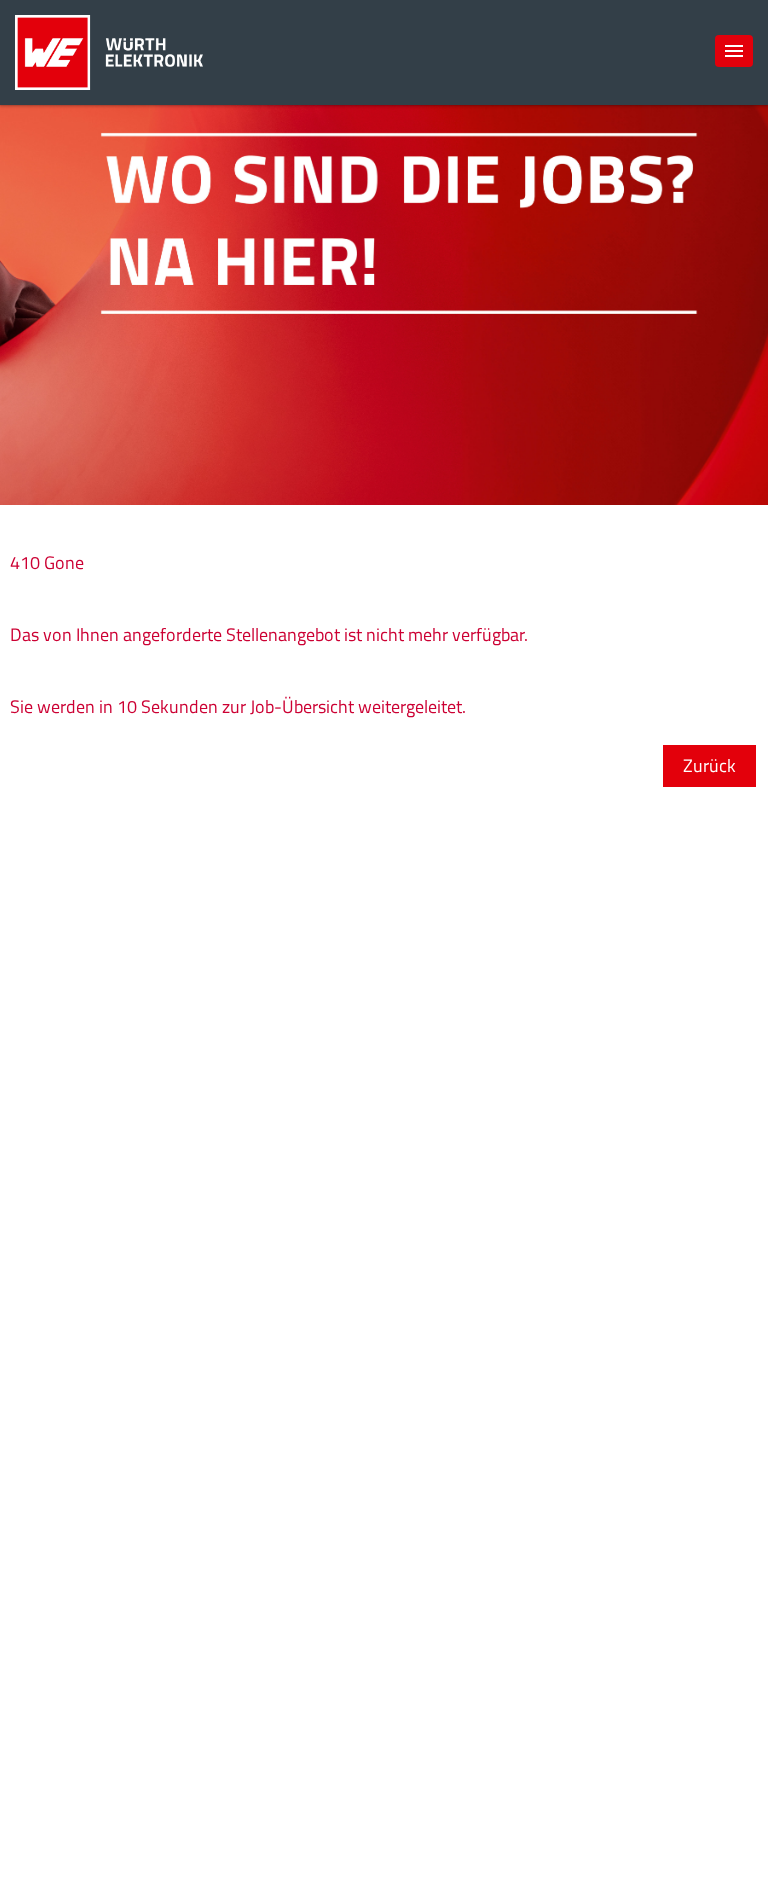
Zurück (709, 765)
